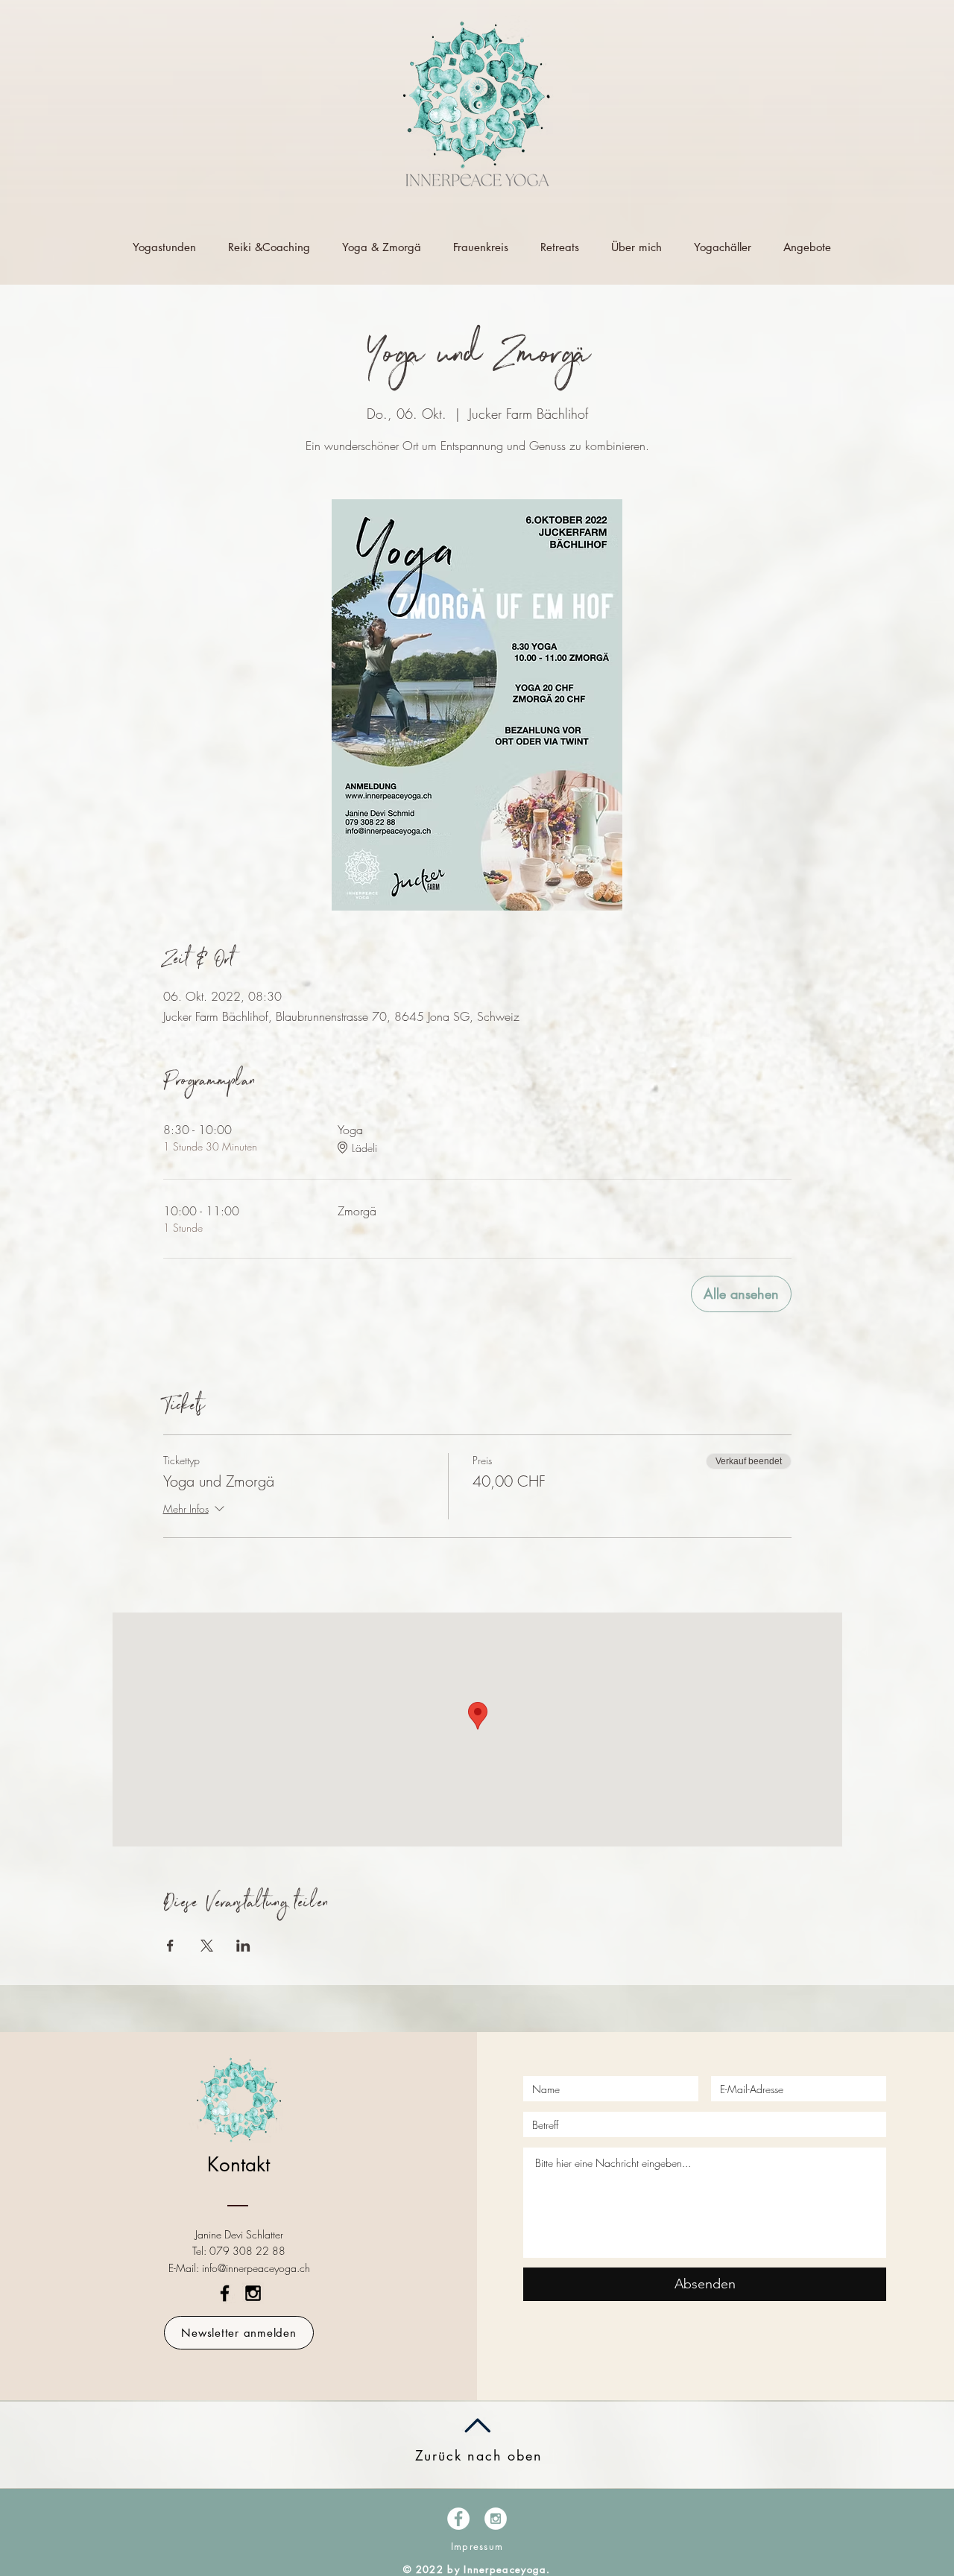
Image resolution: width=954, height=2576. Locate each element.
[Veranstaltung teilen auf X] (207, 1946)
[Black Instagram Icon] (253, 2293)
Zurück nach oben (479, 2455)
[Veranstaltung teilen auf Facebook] (170, 1946)
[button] (239, 2333)
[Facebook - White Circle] (458, 2519)
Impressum (477, 2546)
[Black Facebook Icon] (225, 2293)
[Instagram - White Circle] (496, 2519)
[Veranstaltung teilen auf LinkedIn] (243, 1946)
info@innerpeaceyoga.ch (256, 2268)
